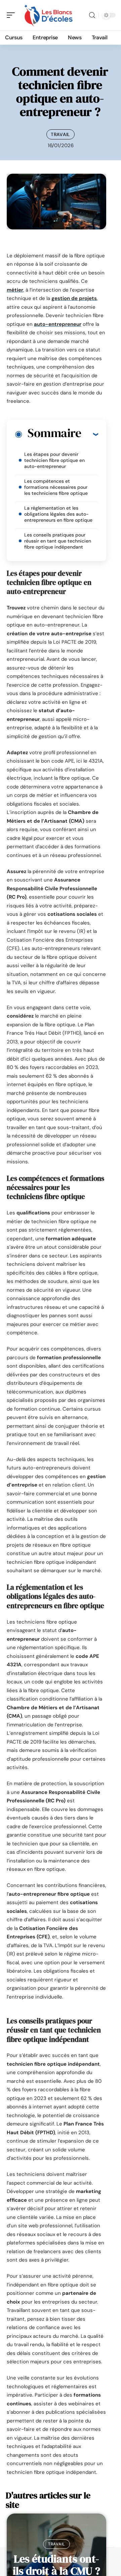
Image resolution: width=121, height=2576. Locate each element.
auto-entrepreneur (58, 324)
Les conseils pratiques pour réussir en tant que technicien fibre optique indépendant (58, 541)
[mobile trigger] (12, 15)
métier (15, 290)
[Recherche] (92, 15)
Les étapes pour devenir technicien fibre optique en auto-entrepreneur (54, 460)
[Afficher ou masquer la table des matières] (90, 434)
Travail (61, 134)
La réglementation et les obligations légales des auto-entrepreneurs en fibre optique (58, 514)
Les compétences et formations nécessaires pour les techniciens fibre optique (56, 487)
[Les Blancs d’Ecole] (48, 15)
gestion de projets (74, 298)
